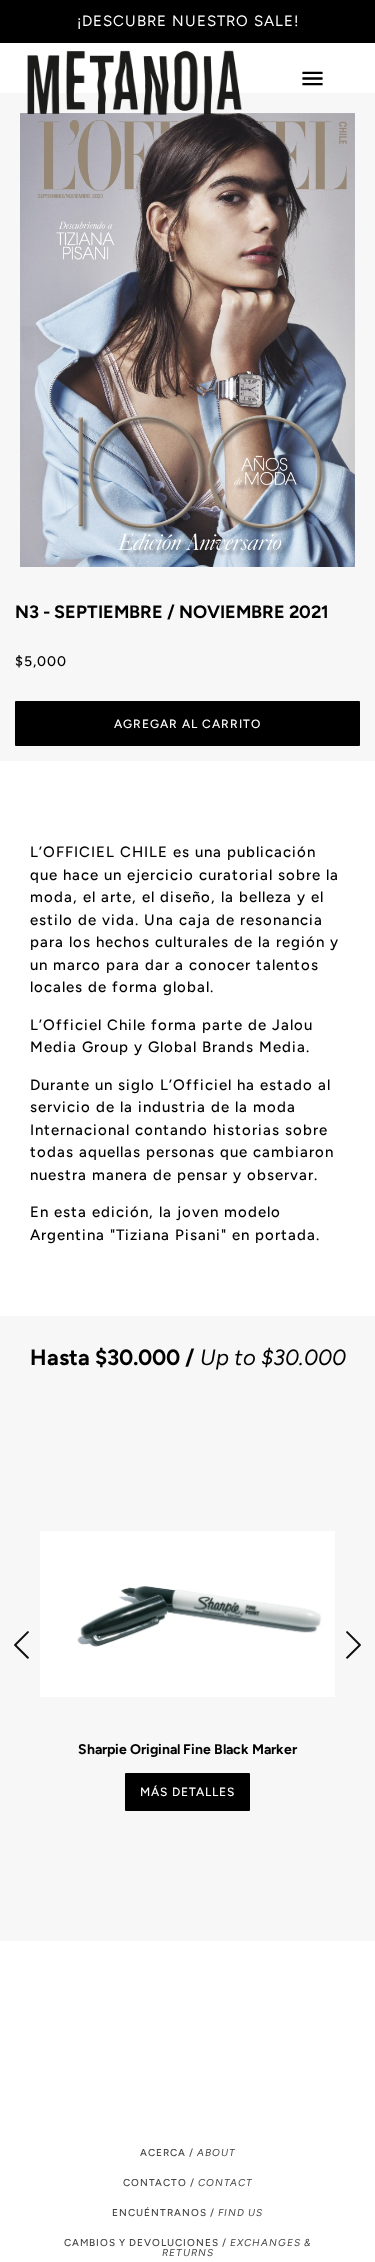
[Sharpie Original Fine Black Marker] (187, 1614)
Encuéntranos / (187, 2212)
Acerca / (188, 2152)
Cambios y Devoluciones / (187, 2247)
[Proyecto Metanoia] (154, 83)
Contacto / (188, 2182)
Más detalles (187, 1792)
